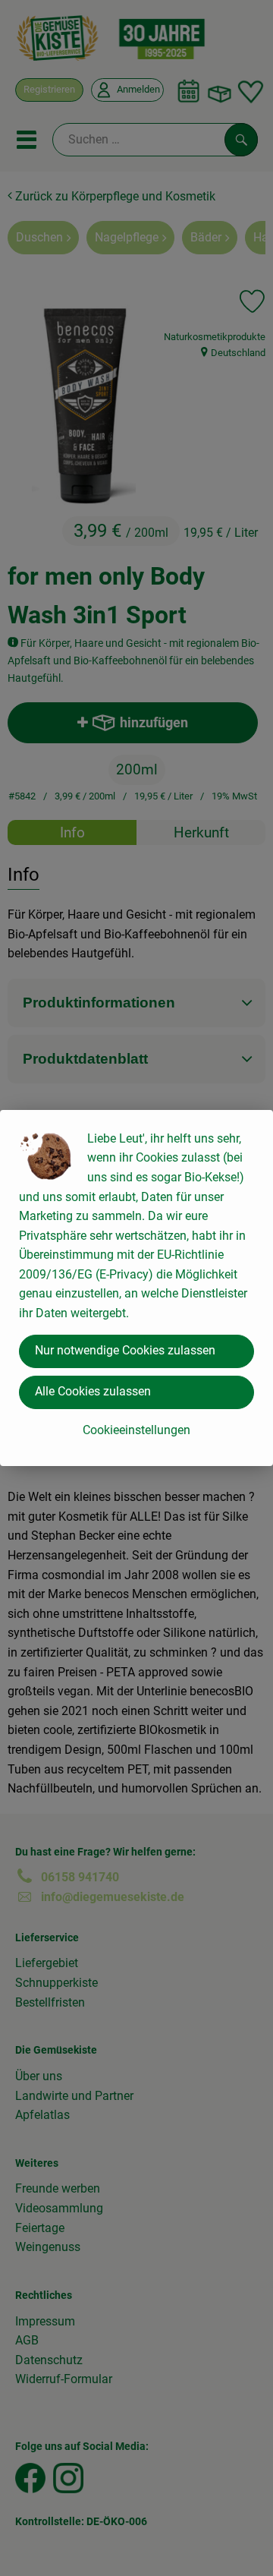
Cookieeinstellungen (136, 1430)
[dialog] (136, 1288)
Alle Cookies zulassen (93, 1391)
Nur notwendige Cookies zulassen (125, 1350)
